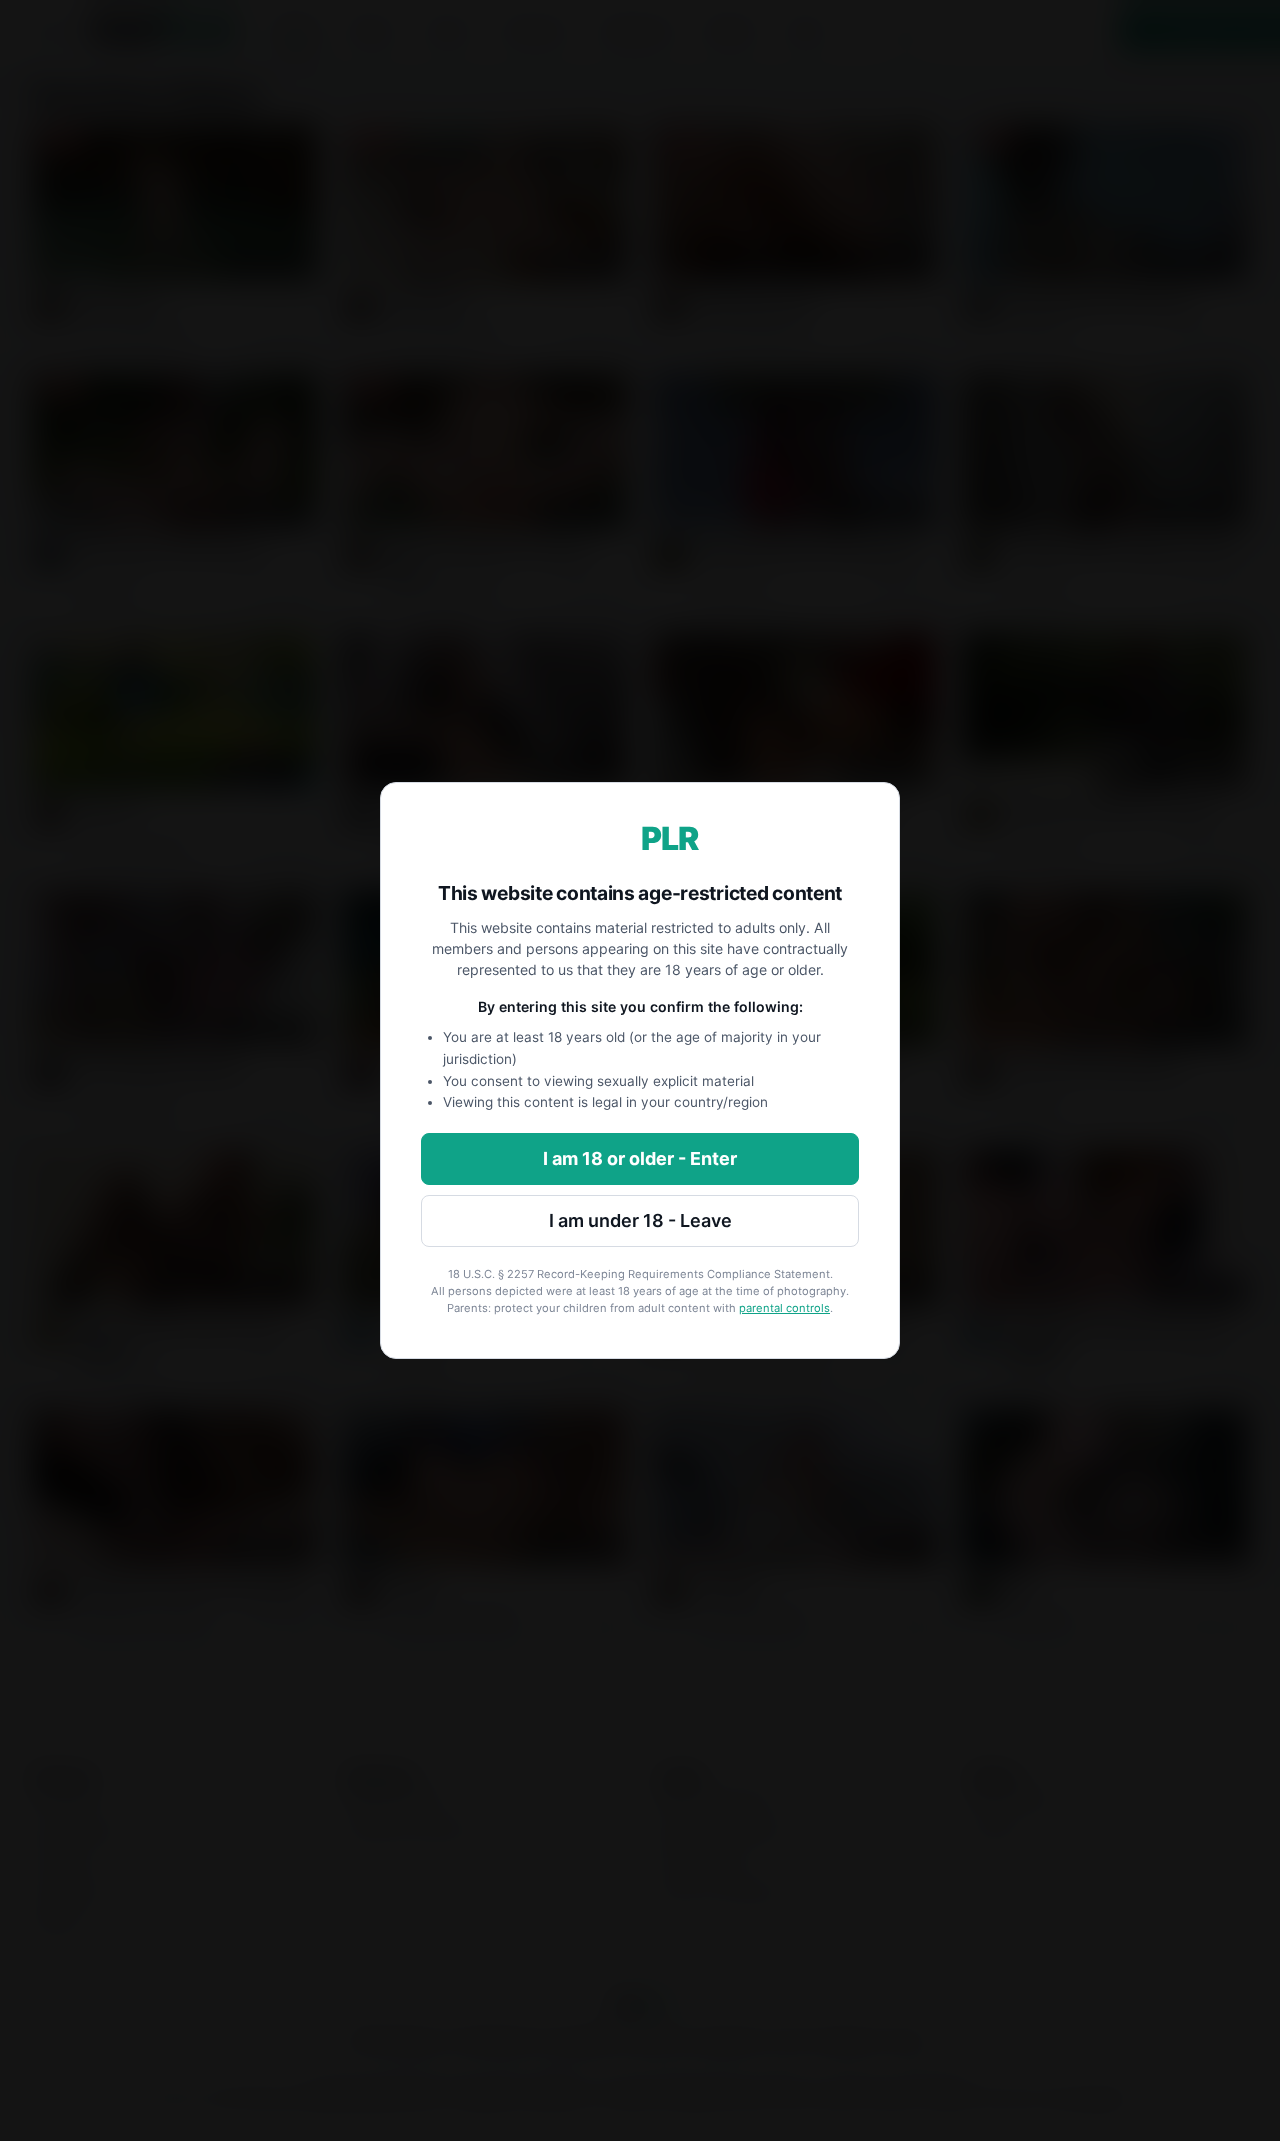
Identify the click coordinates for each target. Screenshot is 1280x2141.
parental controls (784, 1308)
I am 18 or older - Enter (640, 1158)
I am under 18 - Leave (640, 1220)
